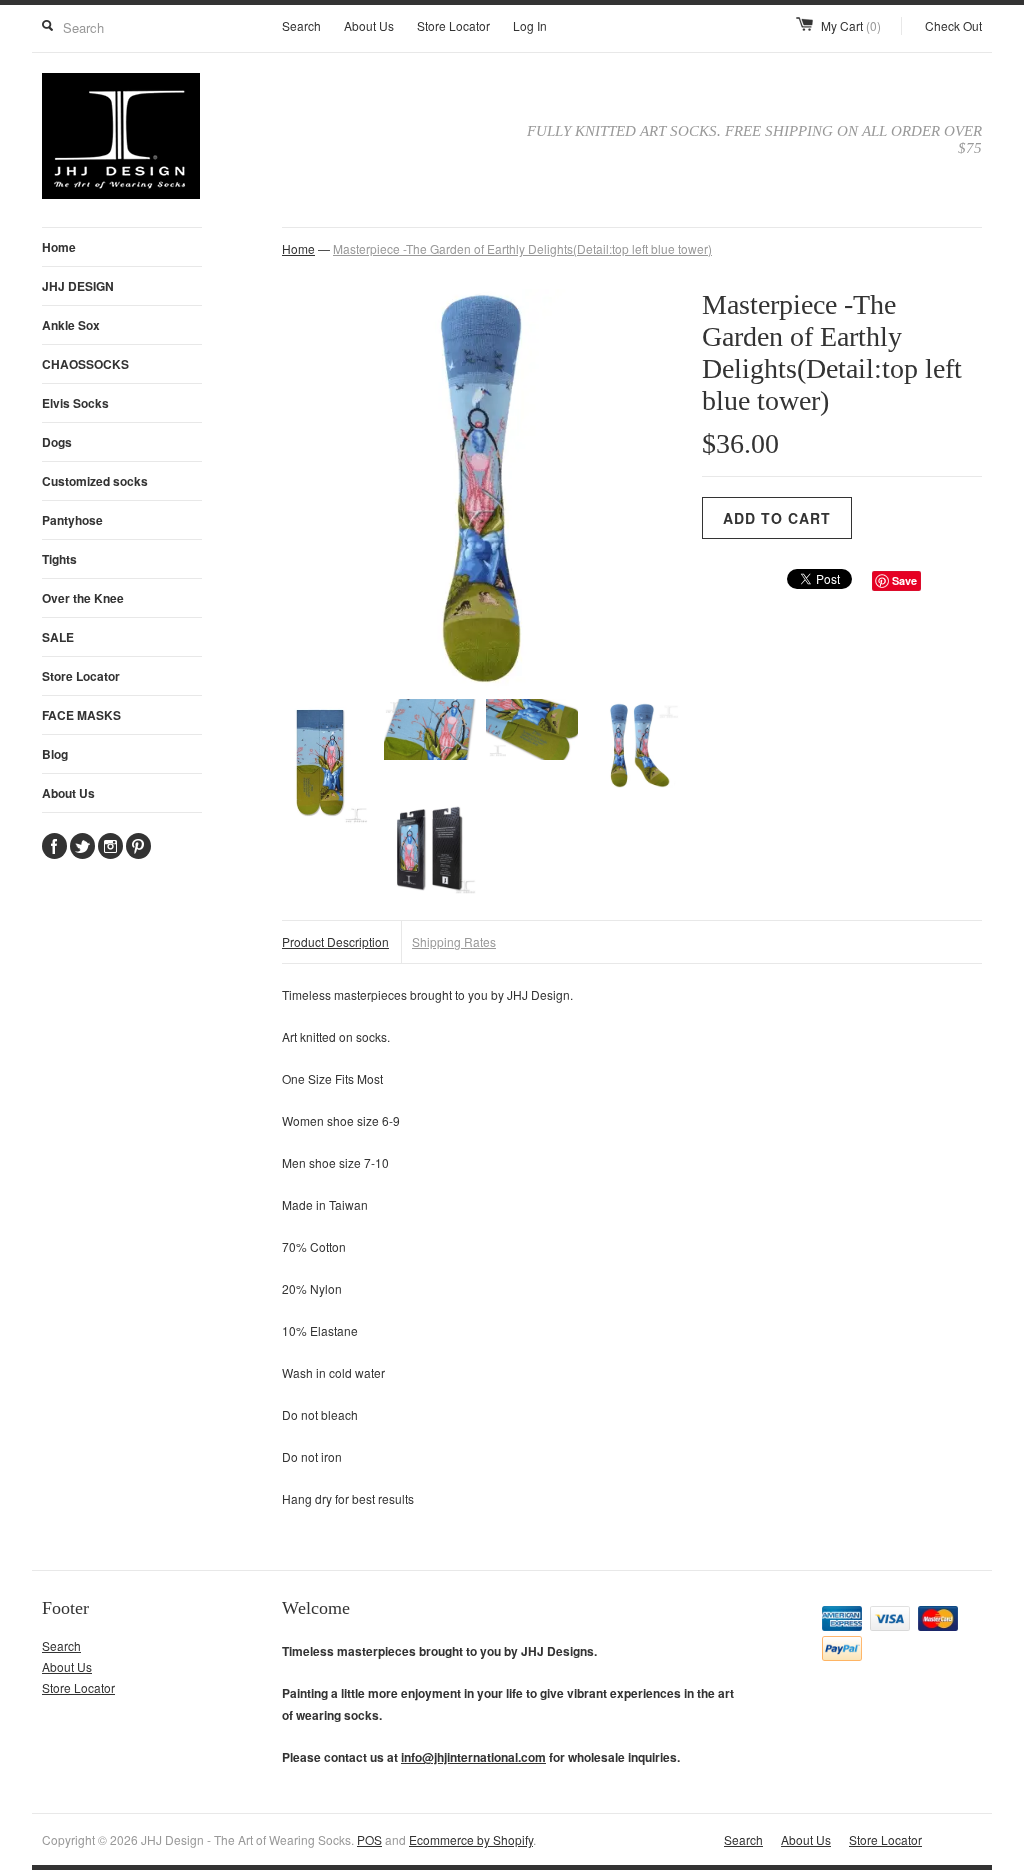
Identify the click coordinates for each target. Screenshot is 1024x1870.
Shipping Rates (454, 941)
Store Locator (453, 25)
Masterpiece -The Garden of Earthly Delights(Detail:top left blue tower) (522, 248)
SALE (58, 637)
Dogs (57, 442)
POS (369, 1839)
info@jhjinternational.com (473, 1757)
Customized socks (95, 481)
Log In (530, 25)
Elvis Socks (75, 403)
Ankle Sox (71, 325)
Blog (55, 754)
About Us (369, 25)
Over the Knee (83, 598)
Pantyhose (72, 520)
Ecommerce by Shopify (471, 1839)
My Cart (851, 25)
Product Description (335, 941)
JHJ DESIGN (78, 286)
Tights (59, 559)
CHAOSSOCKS (85, 364)
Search (301, 25)
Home (59, 247)
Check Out (953, 25)
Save (904, 580)
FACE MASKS (81, 715)
